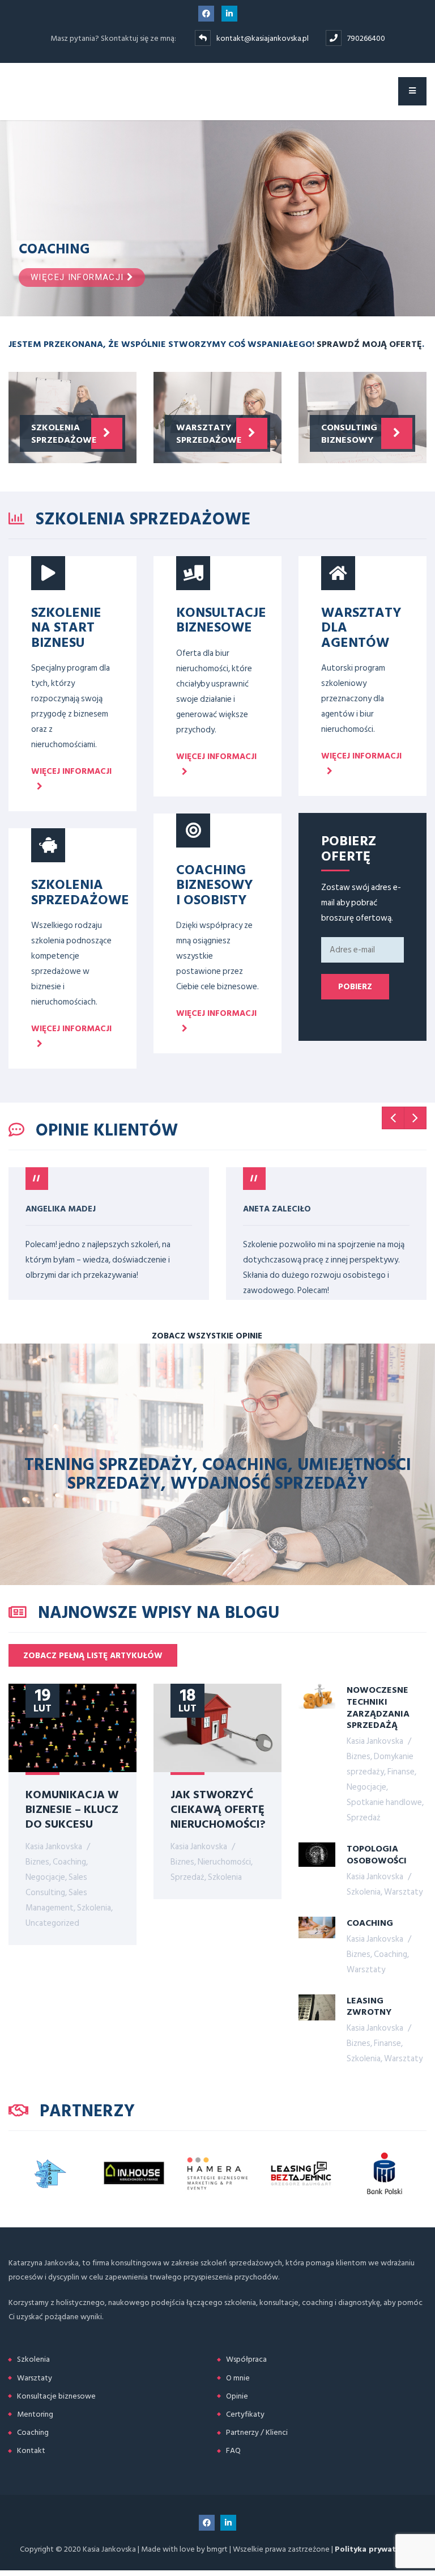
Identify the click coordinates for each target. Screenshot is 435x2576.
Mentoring (35, 2414)
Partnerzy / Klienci (257, 2432)
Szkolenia (94, 1908)
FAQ (233, 2450)
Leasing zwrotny (369, 2006)
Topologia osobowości (377, 1854)
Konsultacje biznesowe (56, 2396)
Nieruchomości (224, 1862)
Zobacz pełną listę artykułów (93, 1656)
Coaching (69, 1862)
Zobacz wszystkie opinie (208, 1336)
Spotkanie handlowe (384, 1802)
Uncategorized (52, 1923)
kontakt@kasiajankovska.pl (263, 38)
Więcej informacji (79, 277)
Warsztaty (403, 1892)
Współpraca (246, 2359)
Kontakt (31, 2450)
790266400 (366, 38)
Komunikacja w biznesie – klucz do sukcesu (72, 1808)
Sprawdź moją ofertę (369, 344)
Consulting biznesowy (349, 433)
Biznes (37, 1862)
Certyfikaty (245, 2414)
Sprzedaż (187, 1877)
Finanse (401, 1772)
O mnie (238, 2378)
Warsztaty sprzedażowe (209, 433)
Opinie (237, 2396)
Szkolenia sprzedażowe (64, 433)
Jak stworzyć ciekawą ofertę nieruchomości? (218, 1808)
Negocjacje (45, 1877)
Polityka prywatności (375, 2549)
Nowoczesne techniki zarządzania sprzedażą (378, 1707)
